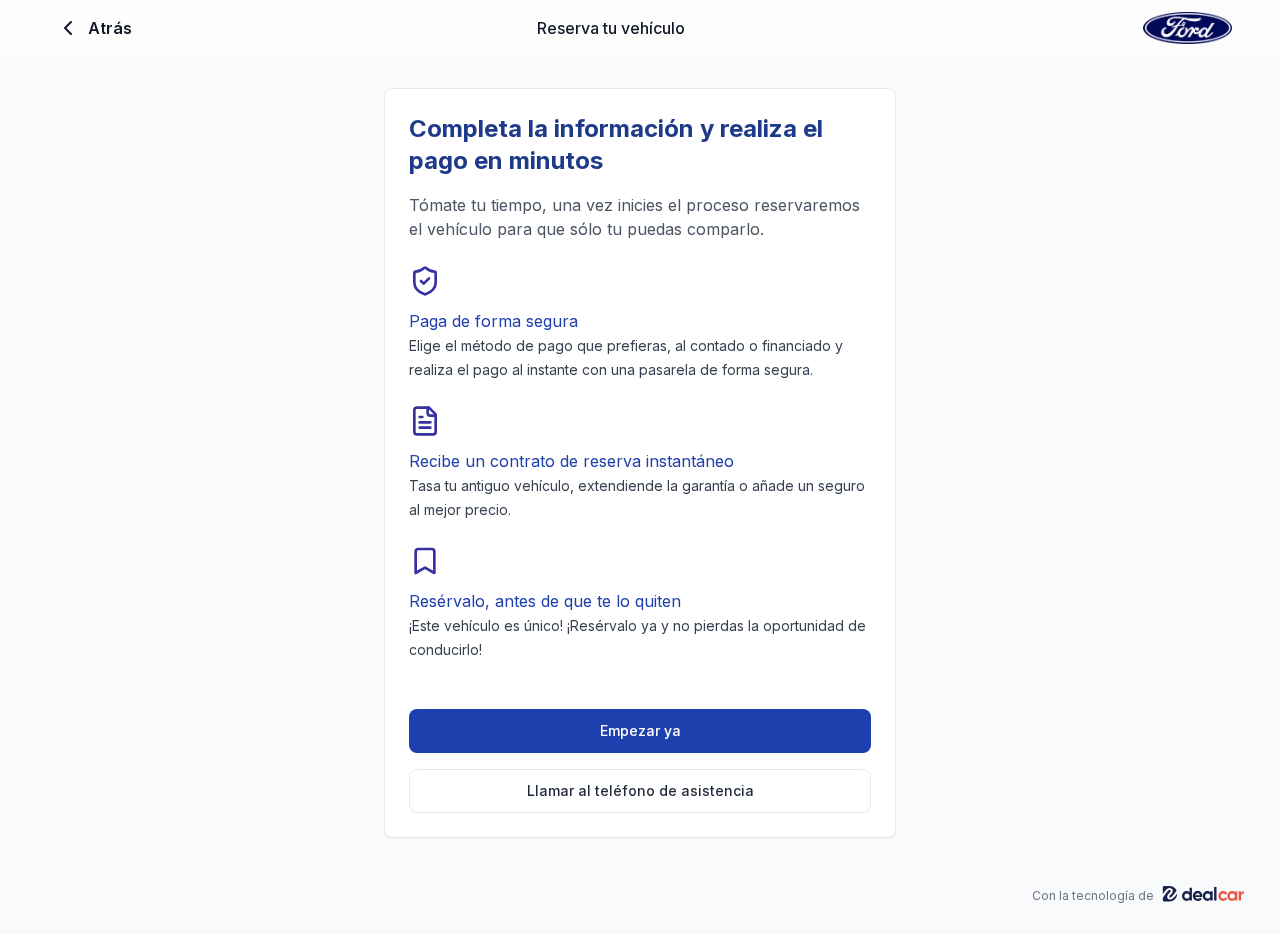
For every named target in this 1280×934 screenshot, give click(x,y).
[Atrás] (68, 28)
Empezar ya (640, 730)
